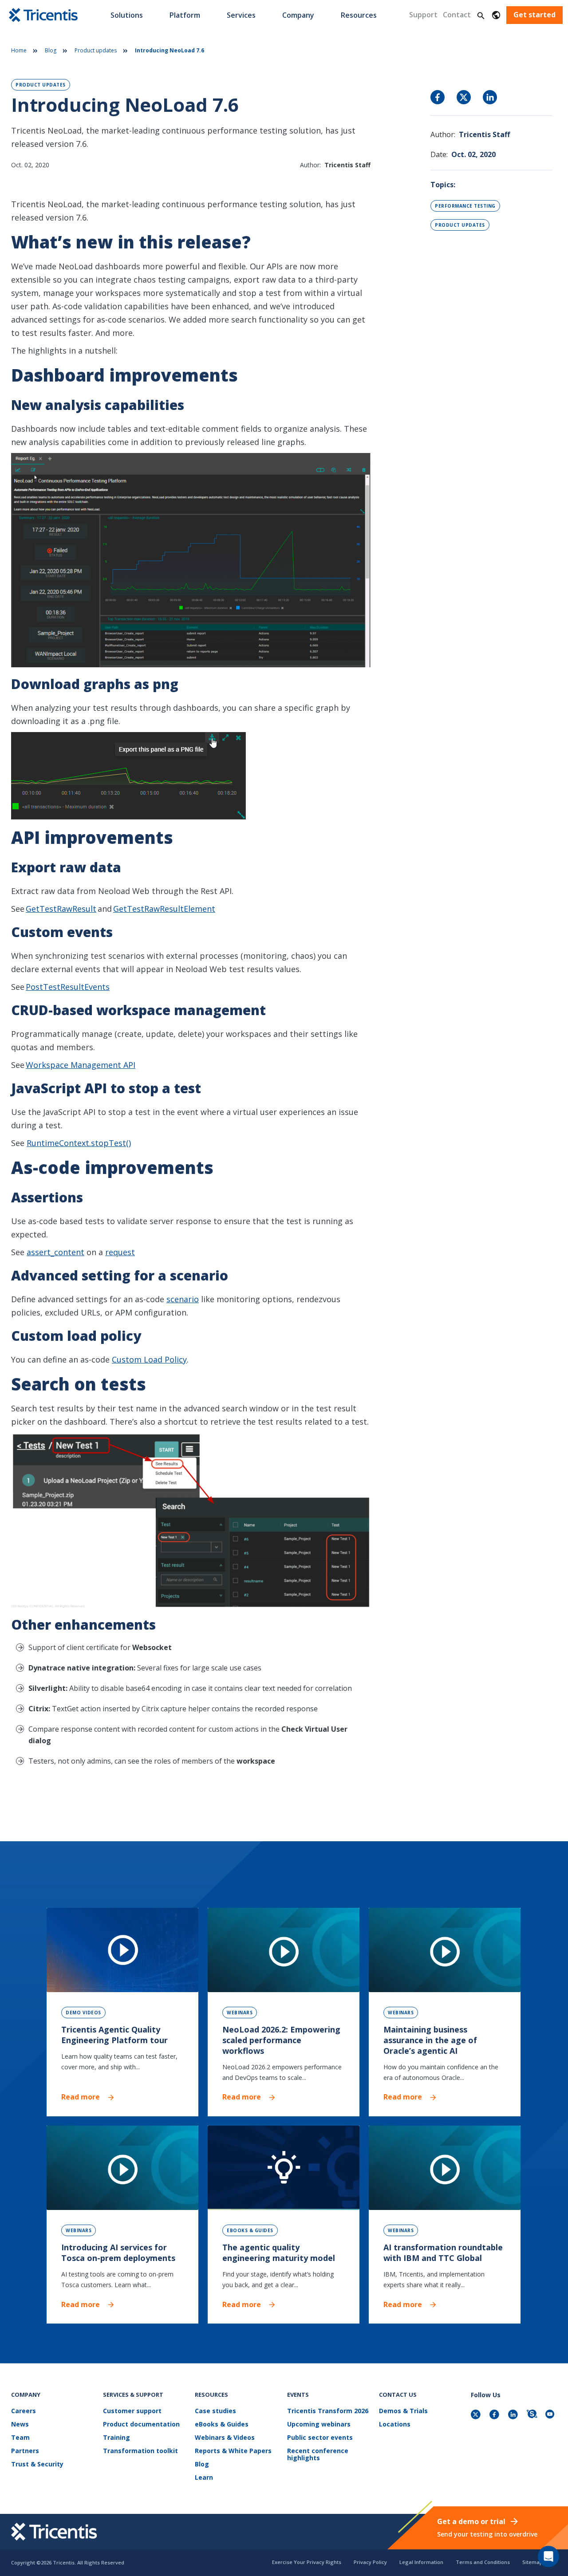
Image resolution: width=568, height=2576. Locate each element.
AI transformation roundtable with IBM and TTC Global (443, 2253)
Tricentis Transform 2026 (328, 2411)
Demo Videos (83, 2013)
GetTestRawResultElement (164, 909)
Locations (395, 2424)
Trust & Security (37, 2464)
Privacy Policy (370, 2562)
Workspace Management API (81, 1065)
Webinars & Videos (225, 2438)
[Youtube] (551, 2415)
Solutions (127, 15)
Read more (81, 2097)
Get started (534, 15)
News (20, 2424)
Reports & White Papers (233, 2451)
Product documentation (141, 2424)
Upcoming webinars (319, 2424)
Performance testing (465, 206)
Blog (51, 50)
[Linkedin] (514, 2415)
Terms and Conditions (483, 2562)
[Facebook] (495, 2415)
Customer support (132, 2411)
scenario (183, 1299)
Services (241, 15)
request (120, 1252)
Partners (25, 2451)
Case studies (215, 2411)
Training (116, 2438)
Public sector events (320, 2438)
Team (20, 2438)
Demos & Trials (403, 2411)
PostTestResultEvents (68, 987)
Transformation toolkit (140, 2451)
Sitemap (532, 2562)
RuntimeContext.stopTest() (79, 1143)
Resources (359, 15)
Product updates (96, 50)
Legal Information (421, 2562)
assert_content (55, 1252)
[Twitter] (477, 2415)
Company (298, 15)
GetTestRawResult (61, 909)
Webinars (240, 2013)
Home (19, 50)
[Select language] (496, 15)
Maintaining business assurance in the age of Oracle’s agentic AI (430, 2040)
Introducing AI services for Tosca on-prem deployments (118, 2253)
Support (423, 15)
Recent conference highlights (318, 2455)
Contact (457, 15)
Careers (24, 2411)
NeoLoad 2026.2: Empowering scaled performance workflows (281, 2040)
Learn (204, 2478)
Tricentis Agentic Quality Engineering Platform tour (114, 2035)
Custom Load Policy (149, 1359)
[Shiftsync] (532, 2415)
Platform (185, 15)
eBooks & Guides (250, 2230)
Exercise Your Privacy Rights (307, 2562)
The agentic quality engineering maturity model (279, 2253)
